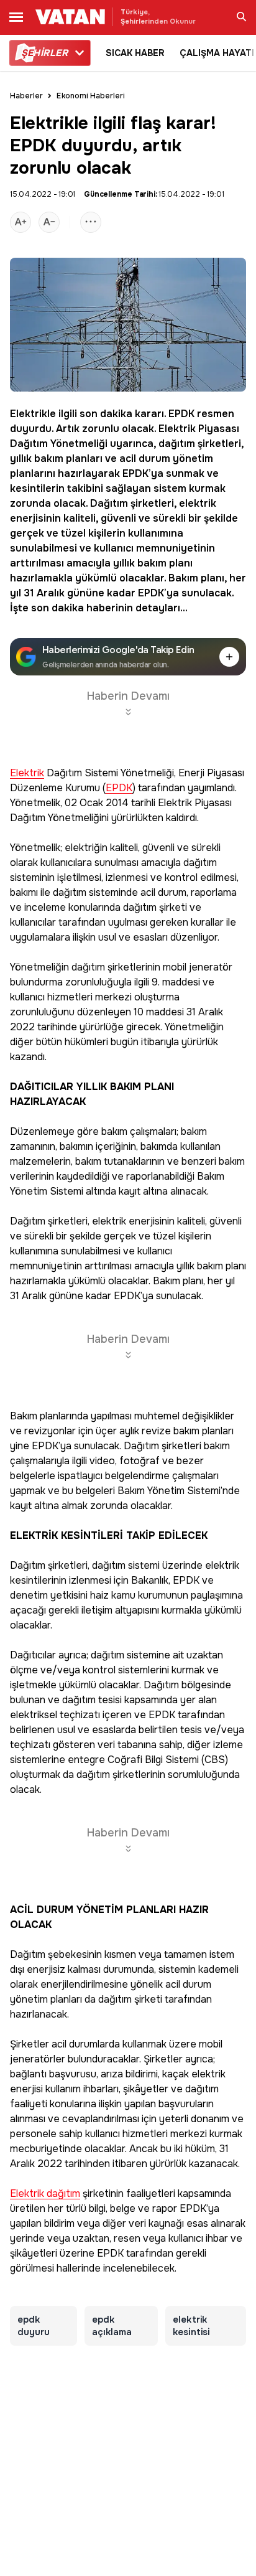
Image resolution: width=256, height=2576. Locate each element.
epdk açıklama (112, 2326)
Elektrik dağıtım (45, 2194)
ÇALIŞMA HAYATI (217, 53)
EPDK (181, 414)
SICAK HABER (135, 53)
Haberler (26, 96)
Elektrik (177, 429)
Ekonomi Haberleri (91, 96)
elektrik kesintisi (191, 2326)
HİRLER (44, 53)
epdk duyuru (34, 2326)
